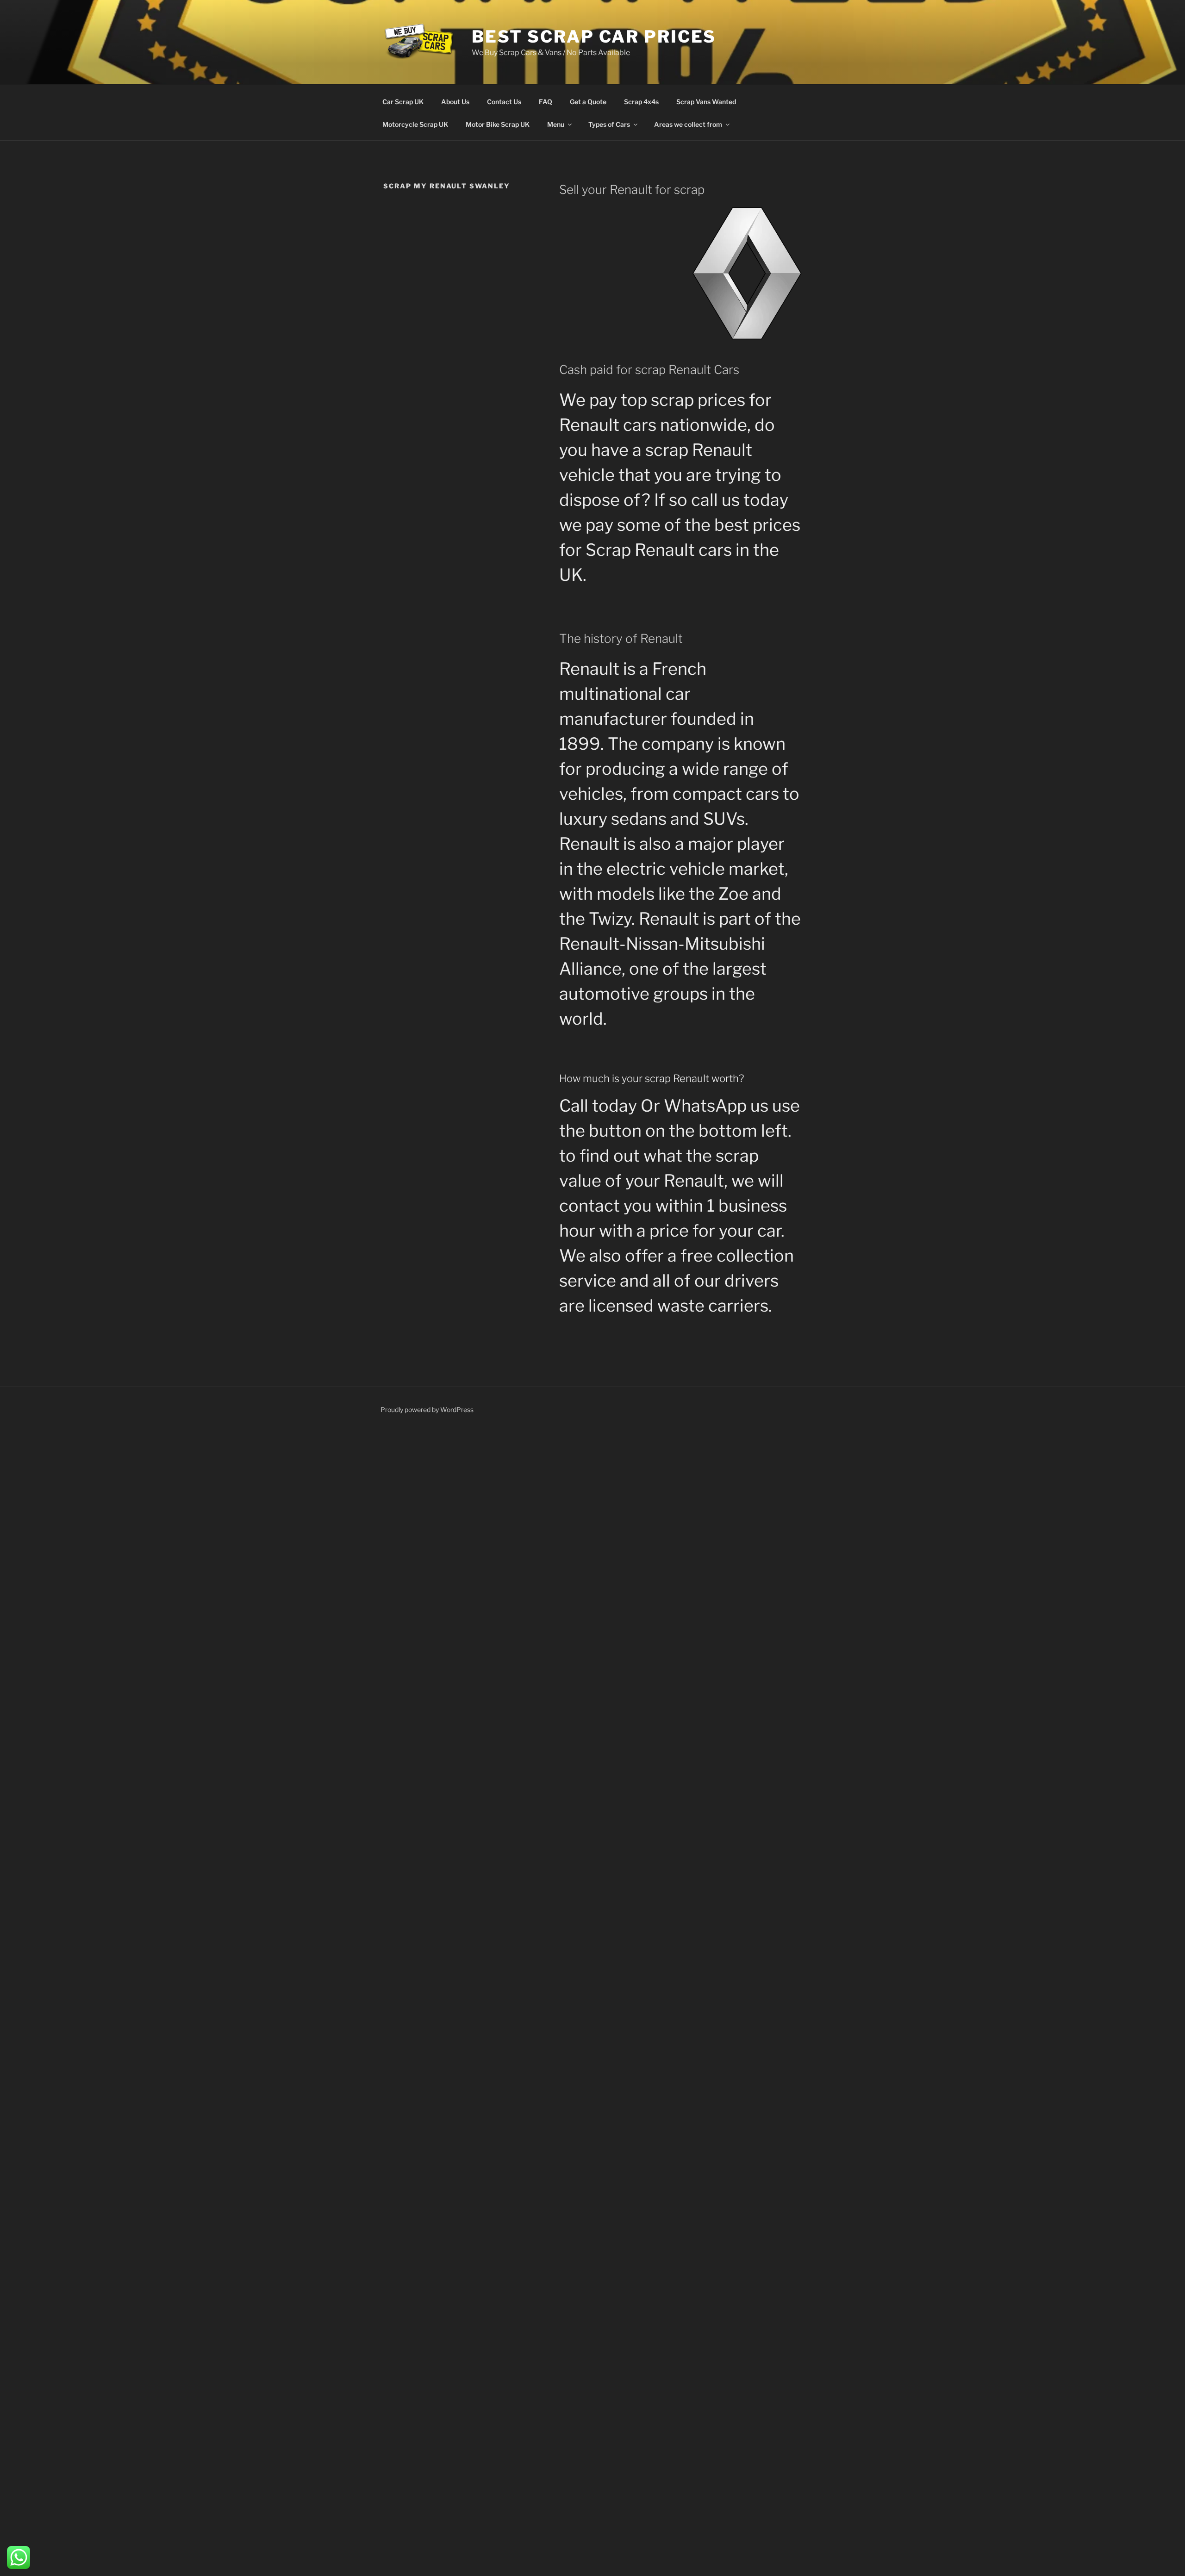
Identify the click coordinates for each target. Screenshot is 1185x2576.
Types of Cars (609, 124)
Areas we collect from (688, 124)
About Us (455, 102)
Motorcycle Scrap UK (415, 124)
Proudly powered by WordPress (427, 1409)
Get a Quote (588, 102)
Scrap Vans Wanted (706, 102)
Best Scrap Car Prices (594, 37)
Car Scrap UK (403, 102)
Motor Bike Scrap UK (498, 124)
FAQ (546, 102)
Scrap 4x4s (641, 102)
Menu (556, 124)
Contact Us (504, 102)
